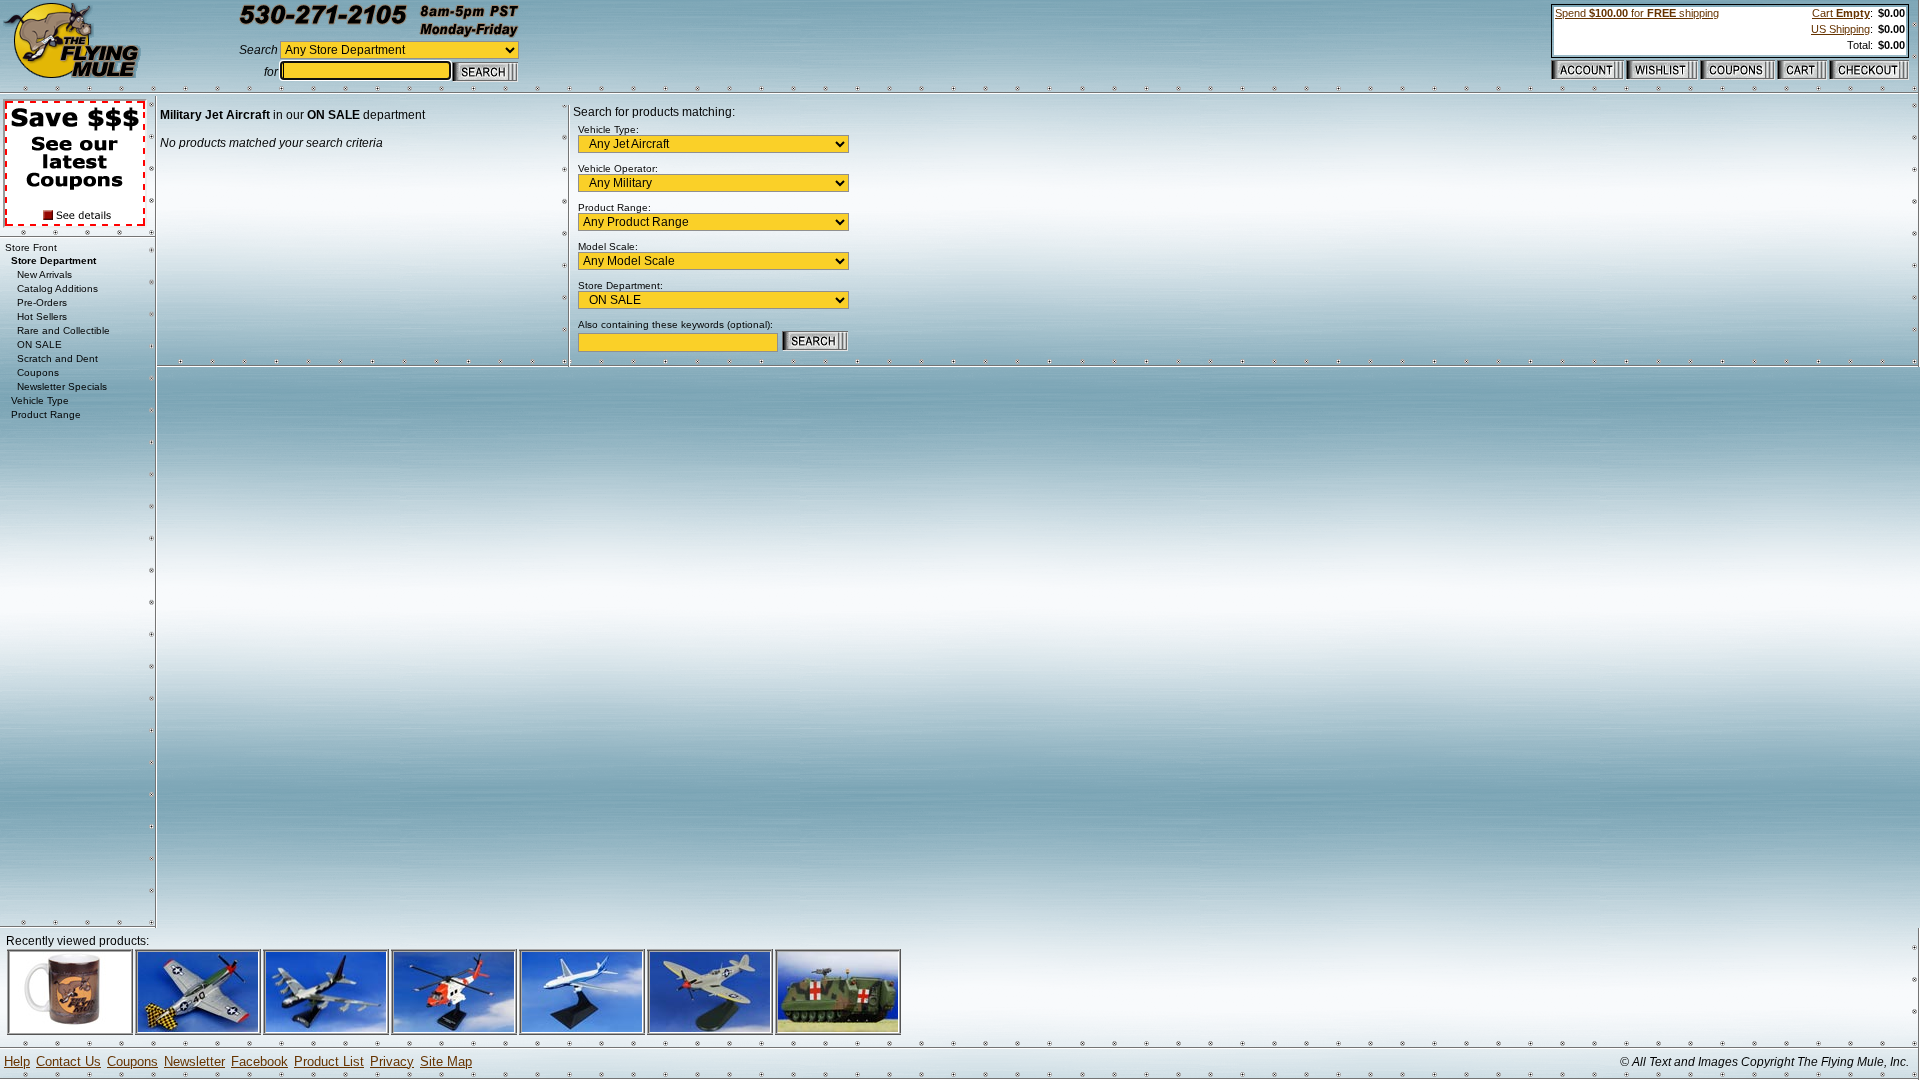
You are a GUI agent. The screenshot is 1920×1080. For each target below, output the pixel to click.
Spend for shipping (1637, 13)
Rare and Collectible (63, 330)
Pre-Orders (42, 302)
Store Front (31, 247)
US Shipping (1840, 29)
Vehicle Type (40, 400)
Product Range (46, 414)
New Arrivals (44, 274)
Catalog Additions (57, 288)
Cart (1841, 13)
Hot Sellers (42, 316)
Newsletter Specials (62, 386)
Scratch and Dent (57, 358)
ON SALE (39, 344)
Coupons (38, 372)
